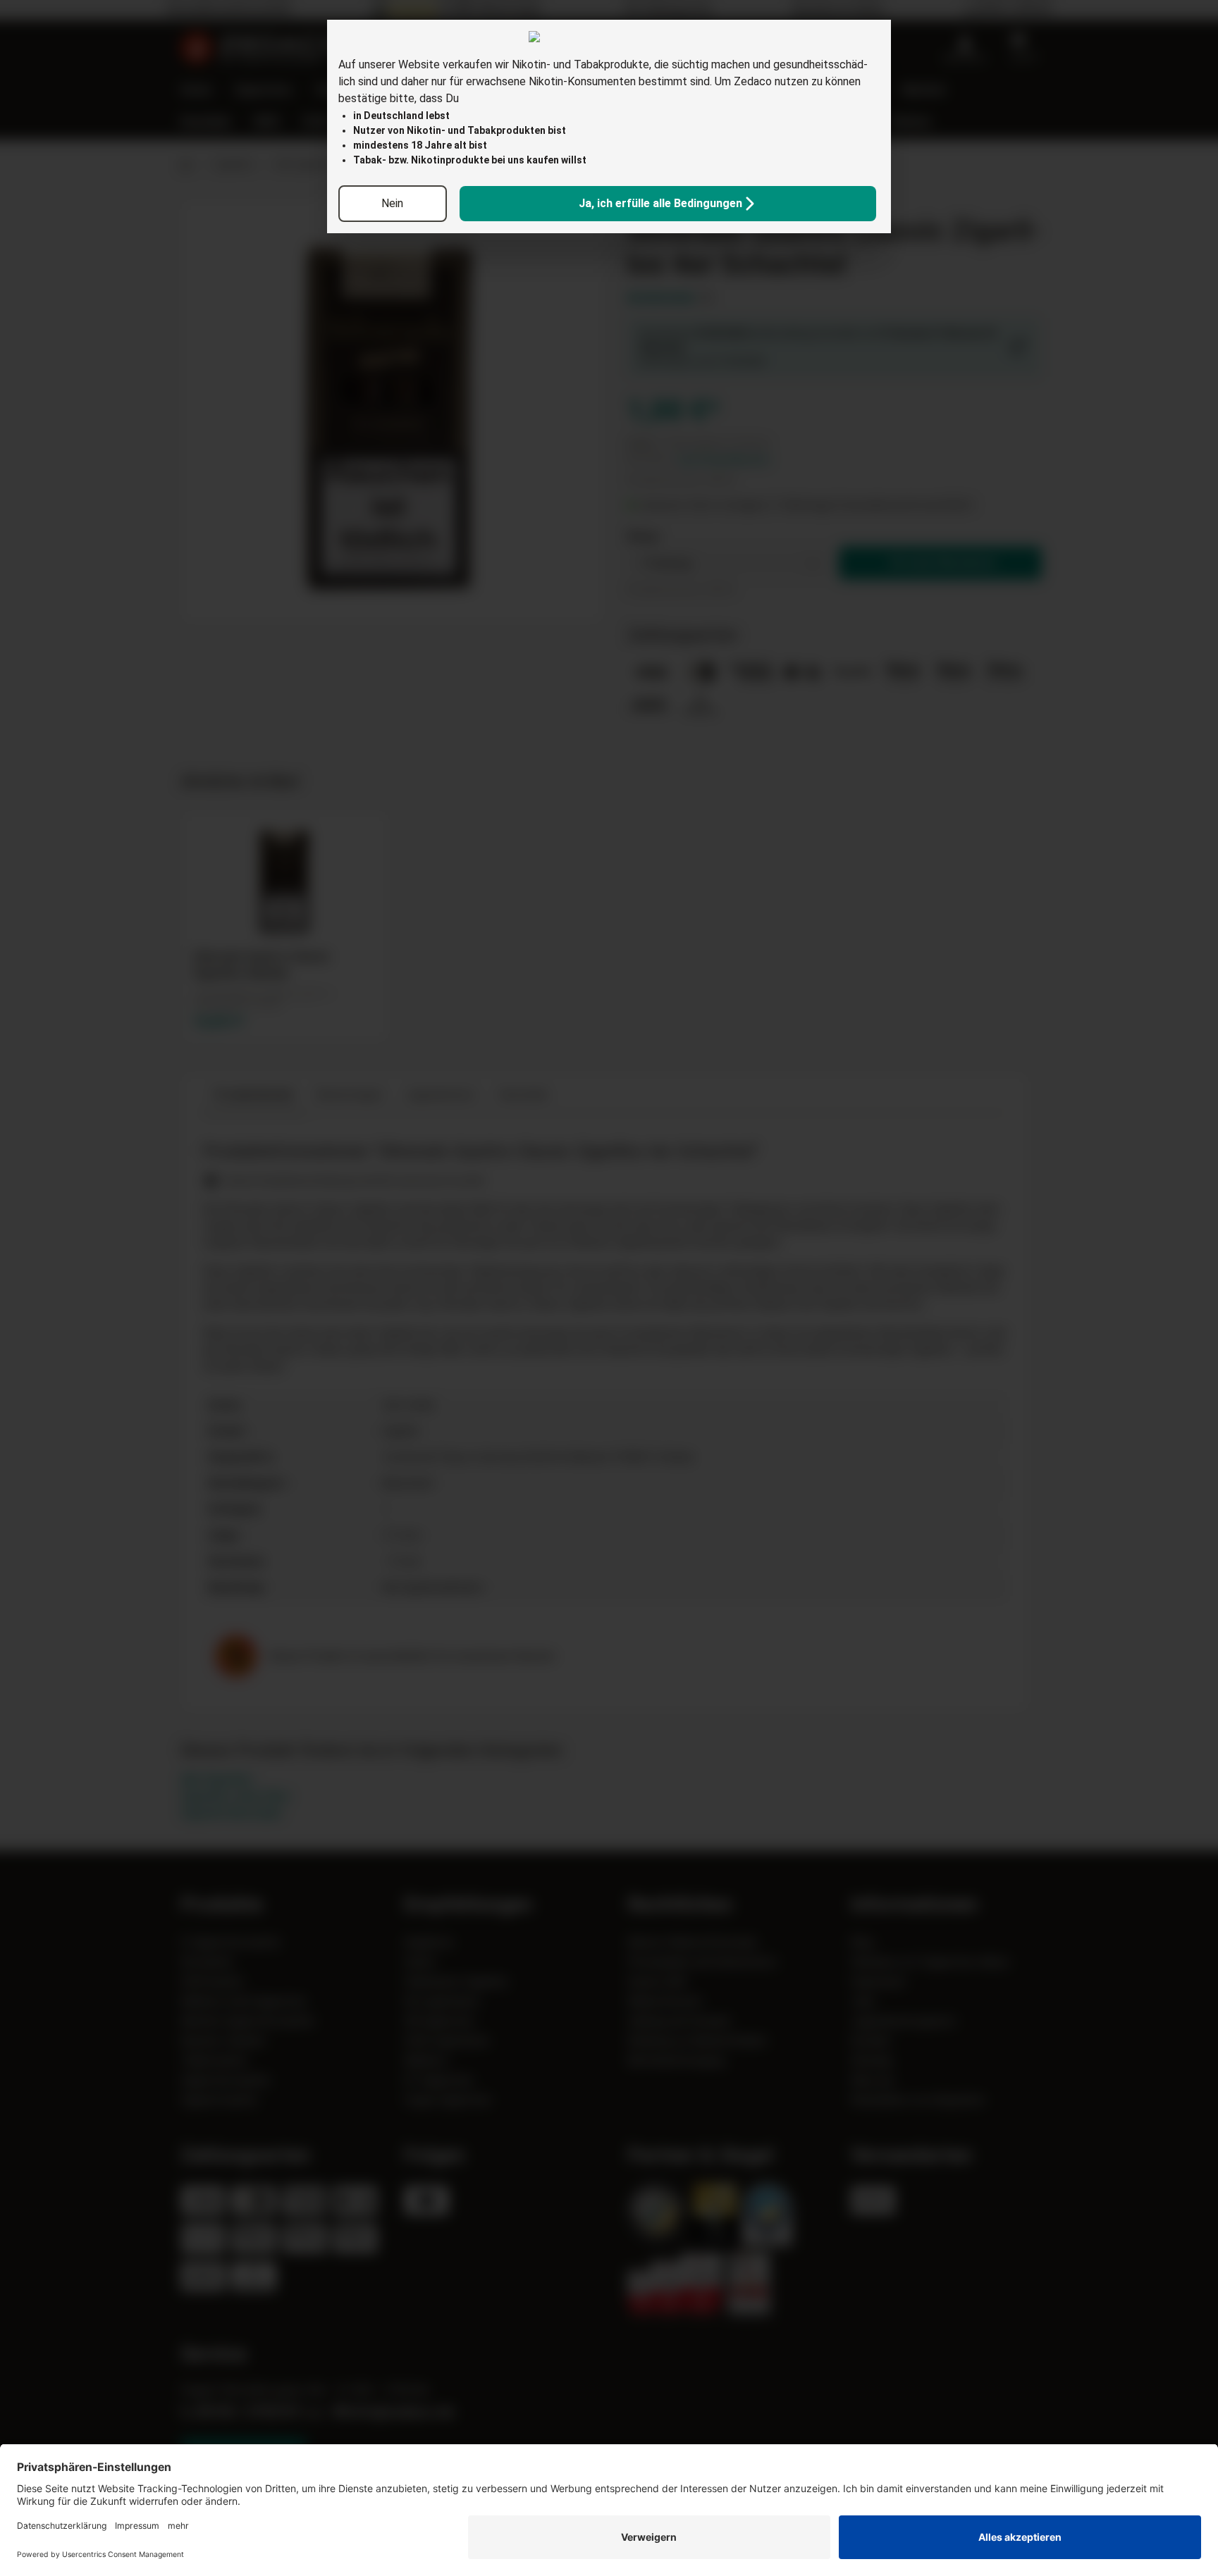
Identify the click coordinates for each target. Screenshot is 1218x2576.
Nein (392, 203)
